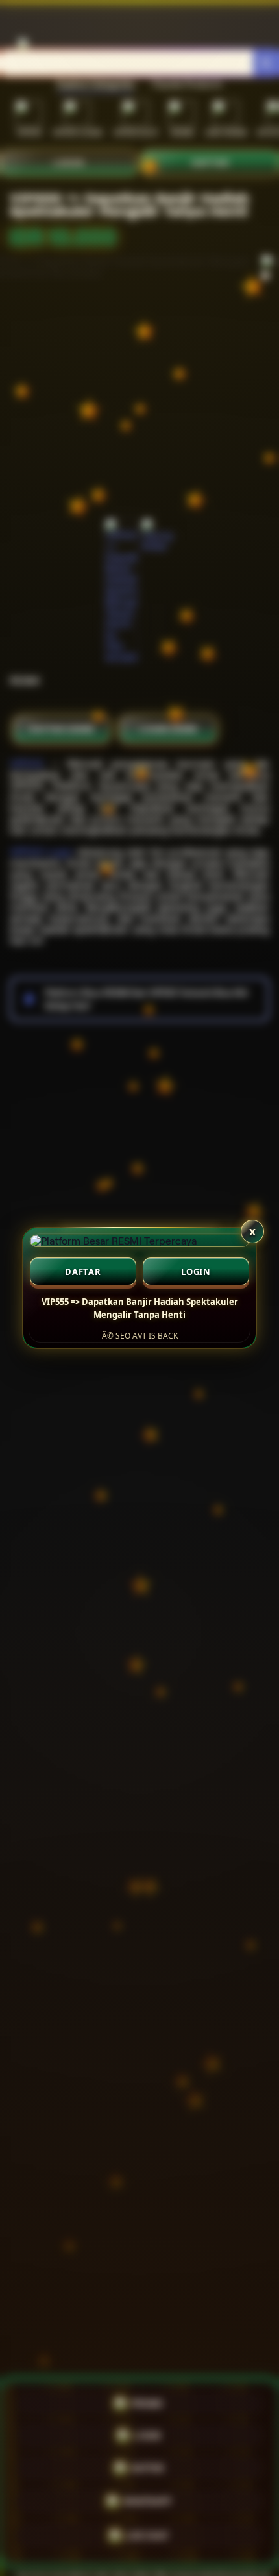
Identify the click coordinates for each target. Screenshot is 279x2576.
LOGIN (196, 1272)
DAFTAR (83, 1272)
